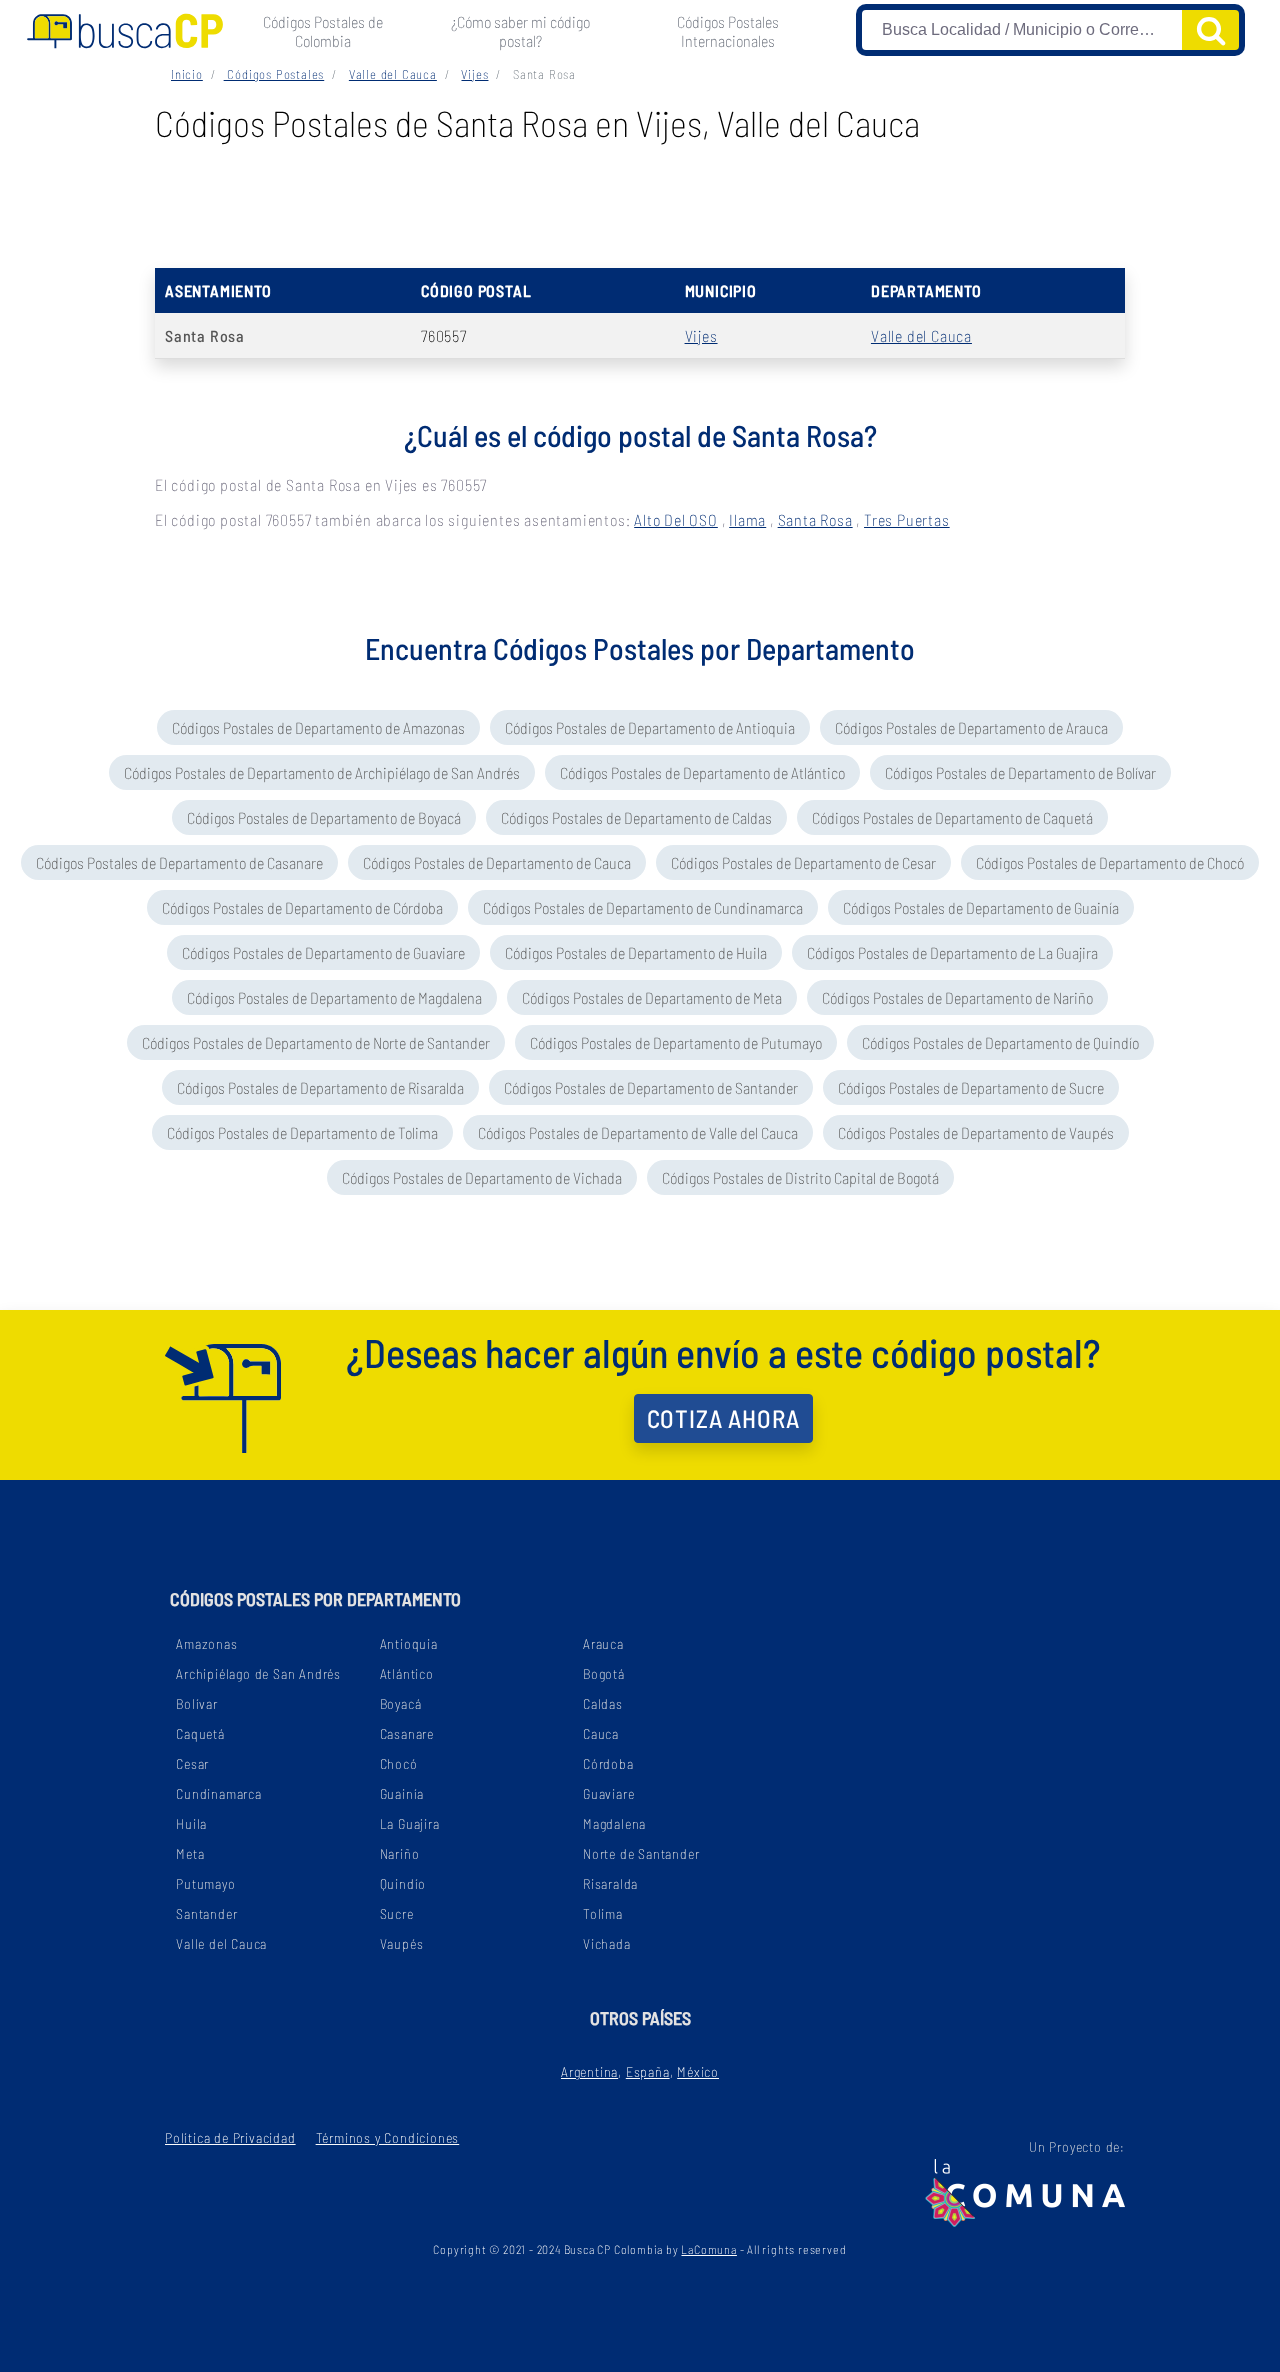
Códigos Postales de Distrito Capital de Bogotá (800, 1177)
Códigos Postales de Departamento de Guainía (981, 907)
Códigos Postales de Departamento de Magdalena (334, 997)
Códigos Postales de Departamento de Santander (651, 1087)
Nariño (400, 1853)
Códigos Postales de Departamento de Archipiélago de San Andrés (322, 772)
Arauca (603, 1643)
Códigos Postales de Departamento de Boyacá (324, 817)
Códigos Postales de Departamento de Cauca (497, 862)
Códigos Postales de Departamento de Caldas (636, 817)
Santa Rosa (815, 519)
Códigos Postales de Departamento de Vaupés (976, 1132)
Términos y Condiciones (388, 2137)
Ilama (747, 519)
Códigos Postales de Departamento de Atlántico (702, 772)
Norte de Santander (641, 1853)
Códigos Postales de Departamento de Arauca (971, 727)
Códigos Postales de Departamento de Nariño (957, 997)
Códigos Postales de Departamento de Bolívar (1020, 772)
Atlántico (407, 1673)
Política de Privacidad (230, 2137)
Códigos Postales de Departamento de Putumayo (676, 1042)
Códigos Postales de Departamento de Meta (652, 997)
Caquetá (200, 1733)
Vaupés (402, 1943)
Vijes (474, 74)
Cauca (601, 1733)
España (648, 2071)
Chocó (399, 1763)
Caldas (603, 1703)
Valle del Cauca (393, 74)
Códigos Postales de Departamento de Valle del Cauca (638, 1132)
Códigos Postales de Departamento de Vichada (482, 1177)
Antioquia (409, 1643)
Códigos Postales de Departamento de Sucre (971, 1087)
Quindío (403, 1883)
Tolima (603, 1913)
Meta (190, 1853)
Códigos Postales (274, 74)
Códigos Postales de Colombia (323, 31)
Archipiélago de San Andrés (258, 1673)
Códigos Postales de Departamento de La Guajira (952, 952)
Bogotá (604, 1673)
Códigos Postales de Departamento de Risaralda (320, 1087)
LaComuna (708, 2249)
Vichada (607, 1943)
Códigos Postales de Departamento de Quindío (1000, 1042)
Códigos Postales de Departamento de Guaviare (323, 952)
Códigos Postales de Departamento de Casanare (179, 862)
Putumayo (205, 1883)
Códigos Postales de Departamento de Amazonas (318, 727)
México (698, 2071)
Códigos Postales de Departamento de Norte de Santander (316, 1042)
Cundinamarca (219, 1793)
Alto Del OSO (676, 519)
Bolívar (197, 1703)
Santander (206, 1913)
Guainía (402, 1793)
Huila (191, 1823)
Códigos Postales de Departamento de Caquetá (952, 817)
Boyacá (401, 1703)
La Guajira (410, 1823)
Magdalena (614, 1823)
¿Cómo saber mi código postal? (520, 31)
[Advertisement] (640, 208)
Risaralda (610, 1883)
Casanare (407, 1733)
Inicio (187, 74)
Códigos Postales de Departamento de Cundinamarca (643, 907)
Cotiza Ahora (724, 1418)
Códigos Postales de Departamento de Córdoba (302, 907)
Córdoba (608, 1763)
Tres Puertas (907, 519)
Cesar (192, 1763)
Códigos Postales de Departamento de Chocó (1110, 862)
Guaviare (608, 1793)
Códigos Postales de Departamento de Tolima (302, 1132)
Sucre (397, 1913)
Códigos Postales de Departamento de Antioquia (650, 727)
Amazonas (206, 1643)
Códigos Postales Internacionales (728, 31)
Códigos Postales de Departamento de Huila (636, 952)
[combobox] (1022, 30)
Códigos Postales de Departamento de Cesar (803, 862)
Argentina (589, 2071)
